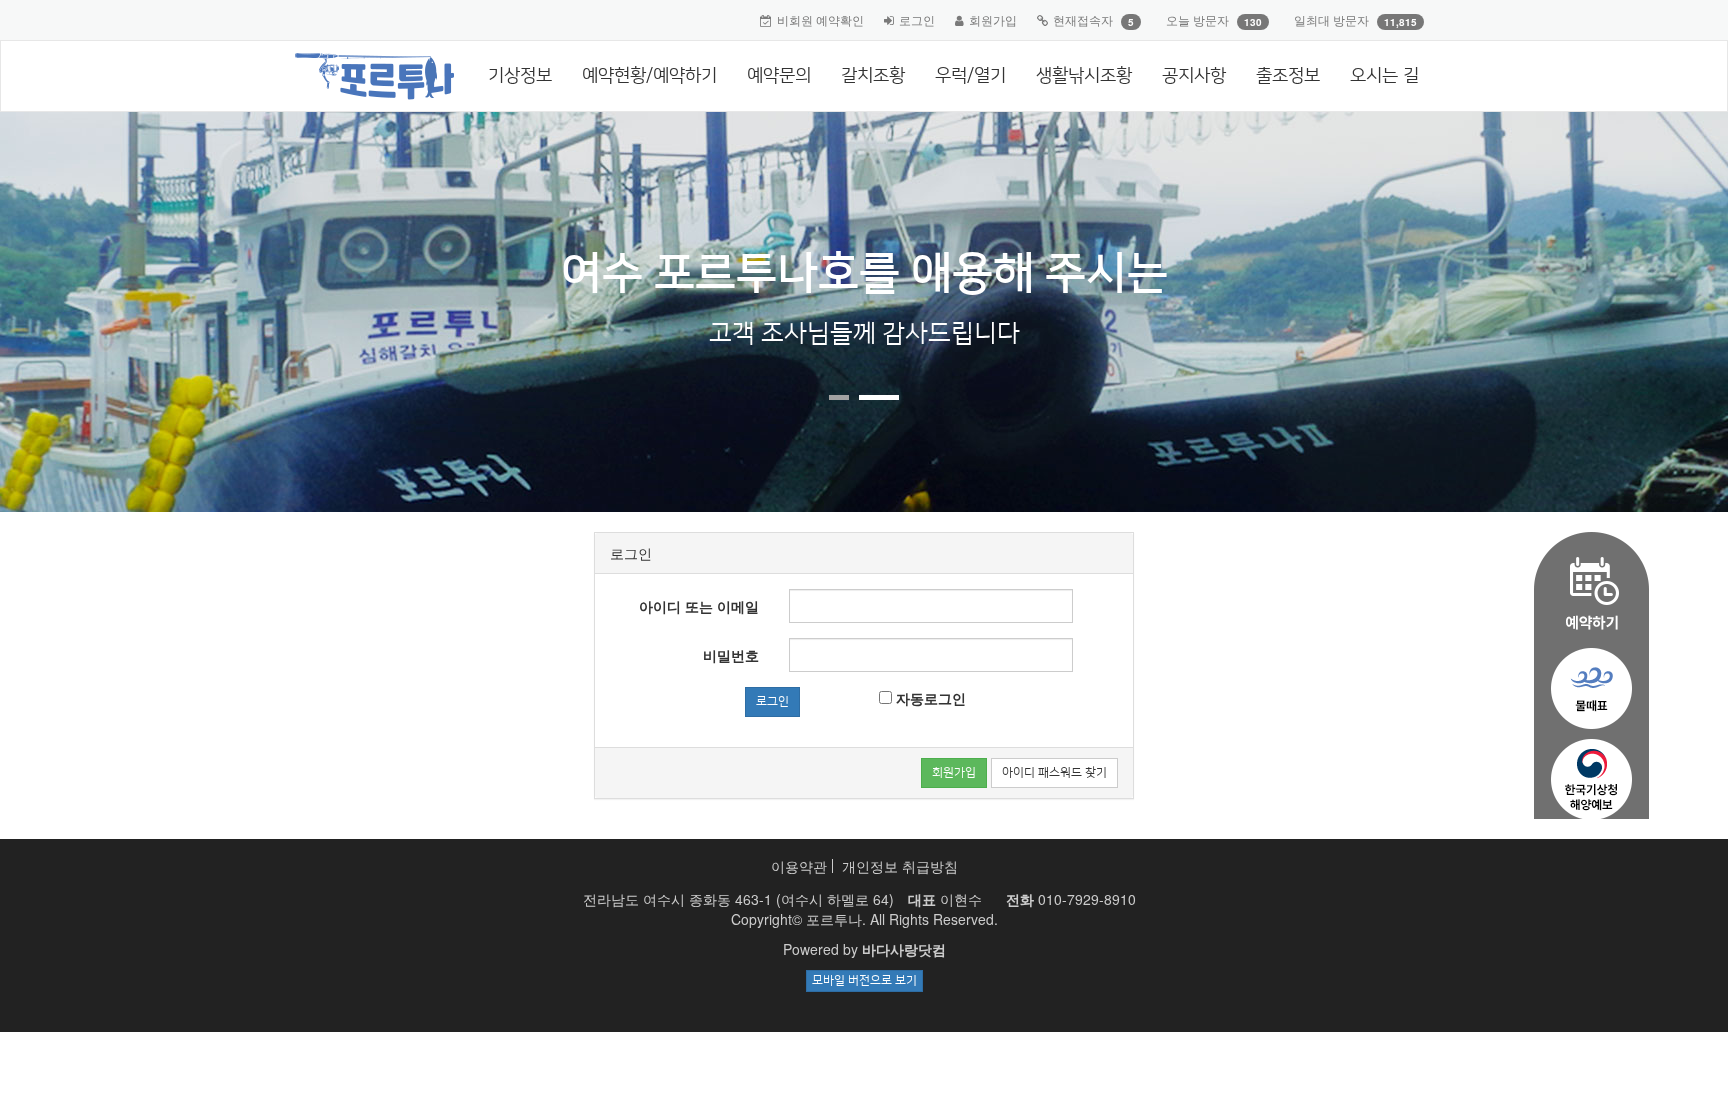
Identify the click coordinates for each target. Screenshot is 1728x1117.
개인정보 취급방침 (900, 866)
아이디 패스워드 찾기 (1054, 772)
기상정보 (520, 76)
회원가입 (993, 19)
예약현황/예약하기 (649, 76)
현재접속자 (1083, 19)
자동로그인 (929, 698)
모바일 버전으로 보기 (864, 980)
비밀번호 (731, 655)
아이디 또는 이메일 (699, 606)
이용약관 (799, 866)
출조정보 (1288, 76)
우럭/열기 (970, 76)
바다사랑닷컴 (904, 949)
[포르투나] (366, 66)
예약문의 (779, 76)
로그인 (917, 19)
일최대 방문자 (1331, 19)
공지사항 (1194, 76)
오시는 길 (1384, 76)
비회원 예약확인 (820, 19)
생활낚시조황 (1084, 76)
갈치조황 (873, 76)
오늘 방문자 (1197, 19)
